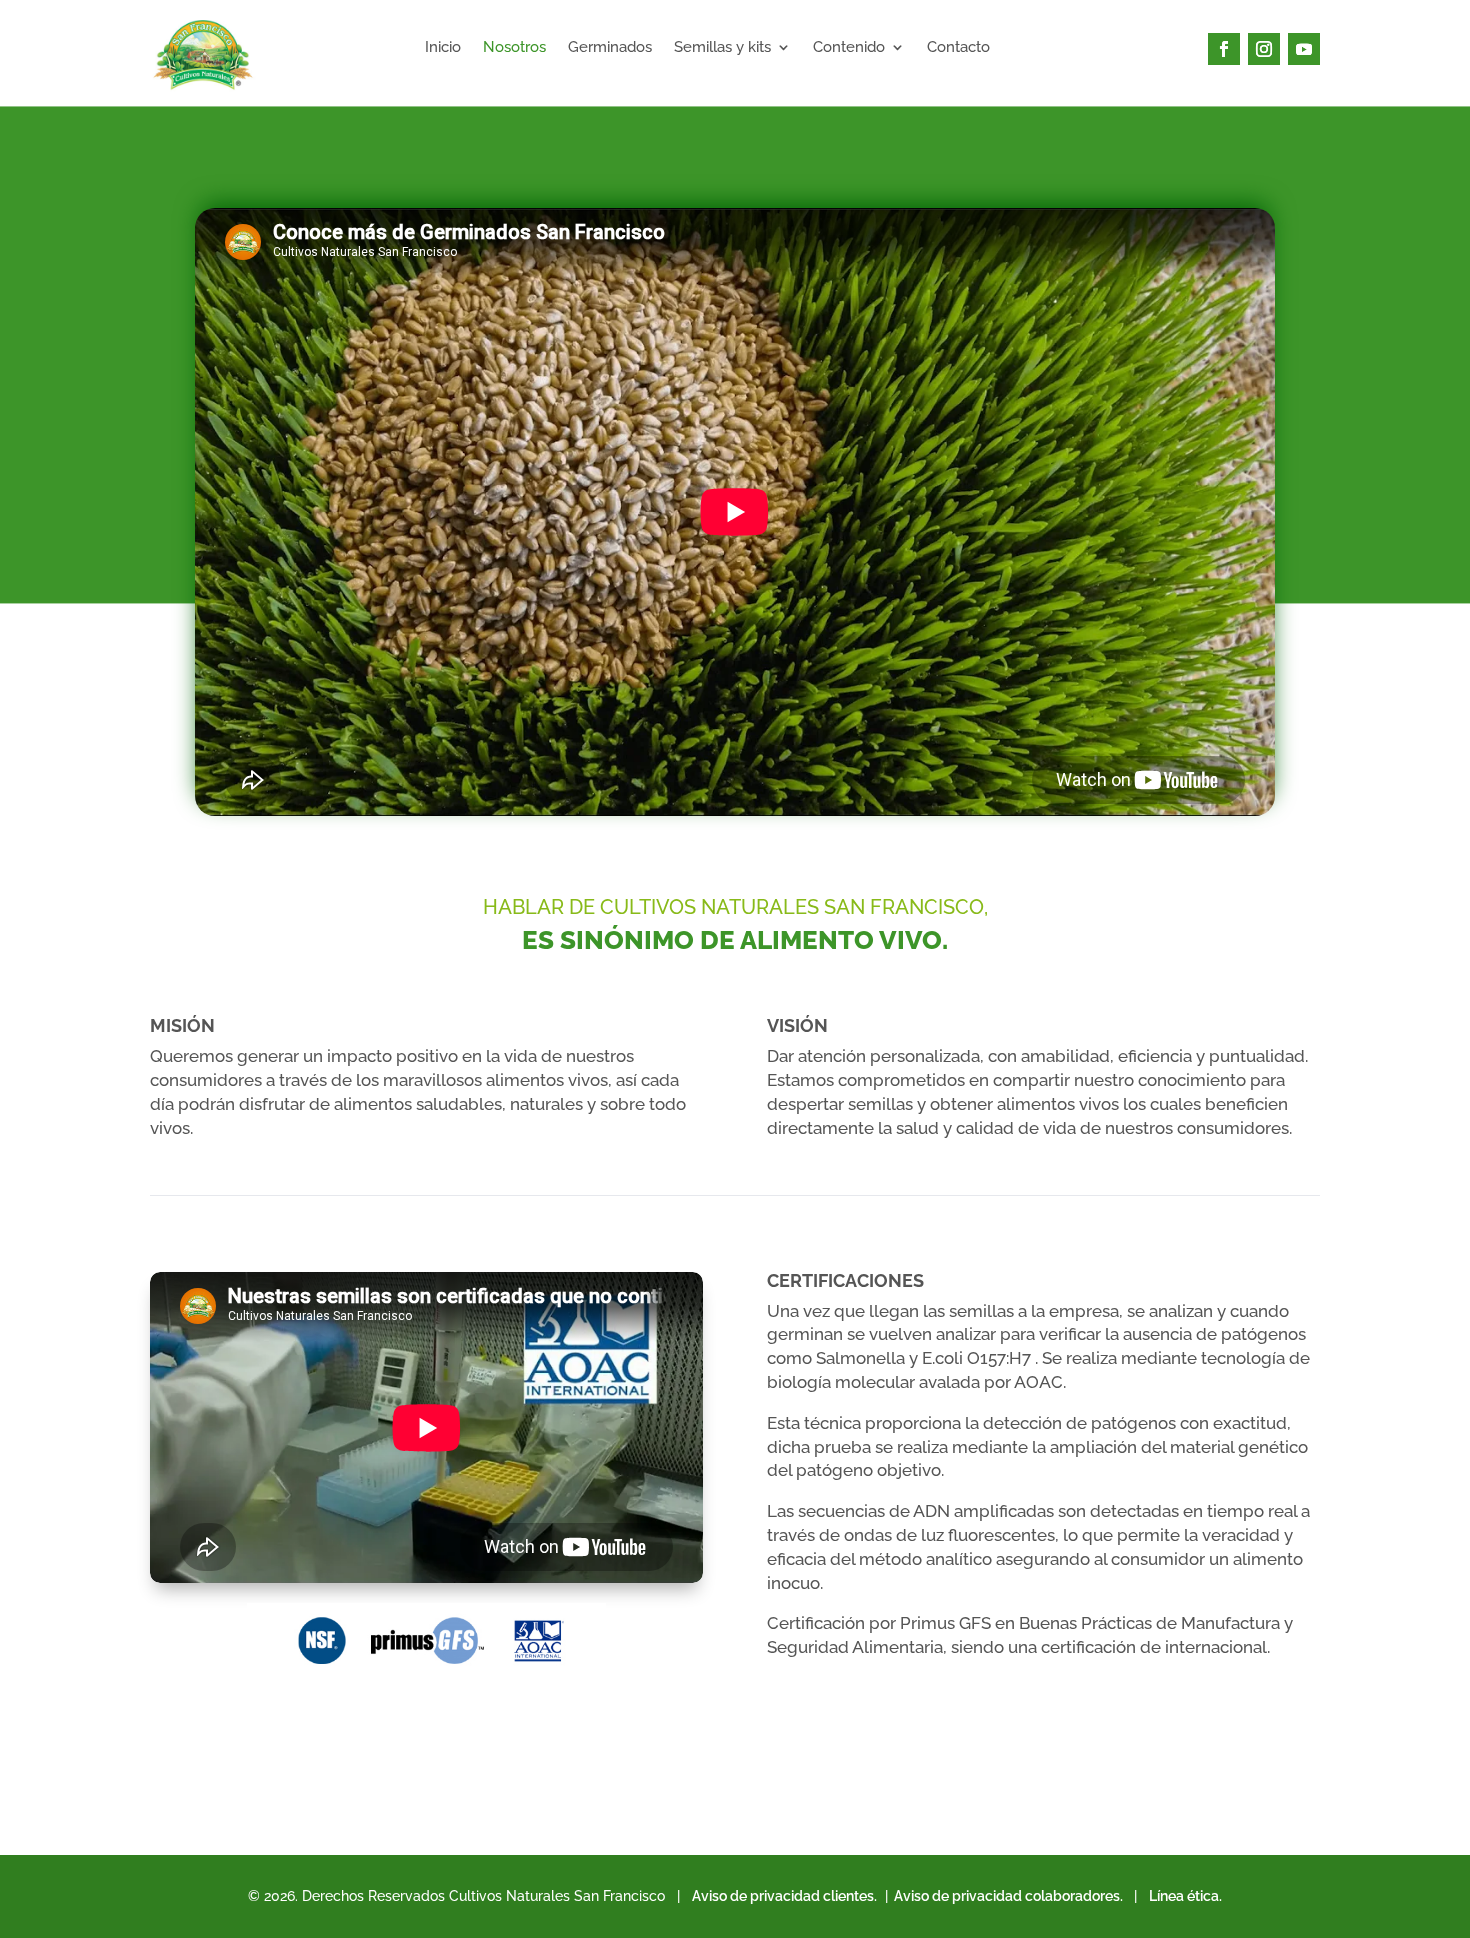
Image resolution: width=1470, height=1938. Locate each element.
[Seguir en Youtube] (1304, 49)
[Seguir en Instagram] (1264, 49)
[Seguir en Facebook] (1224, 49)
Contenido (849, 48)
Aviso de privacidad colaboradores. (1007, 1896)
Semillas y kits (722, 48)
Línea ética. (1185, 1896)
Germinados (610, 48)
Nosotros (514, 48)
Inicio (443, 48)
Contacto (958, 48)
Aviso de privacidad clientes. (784, 1896)
